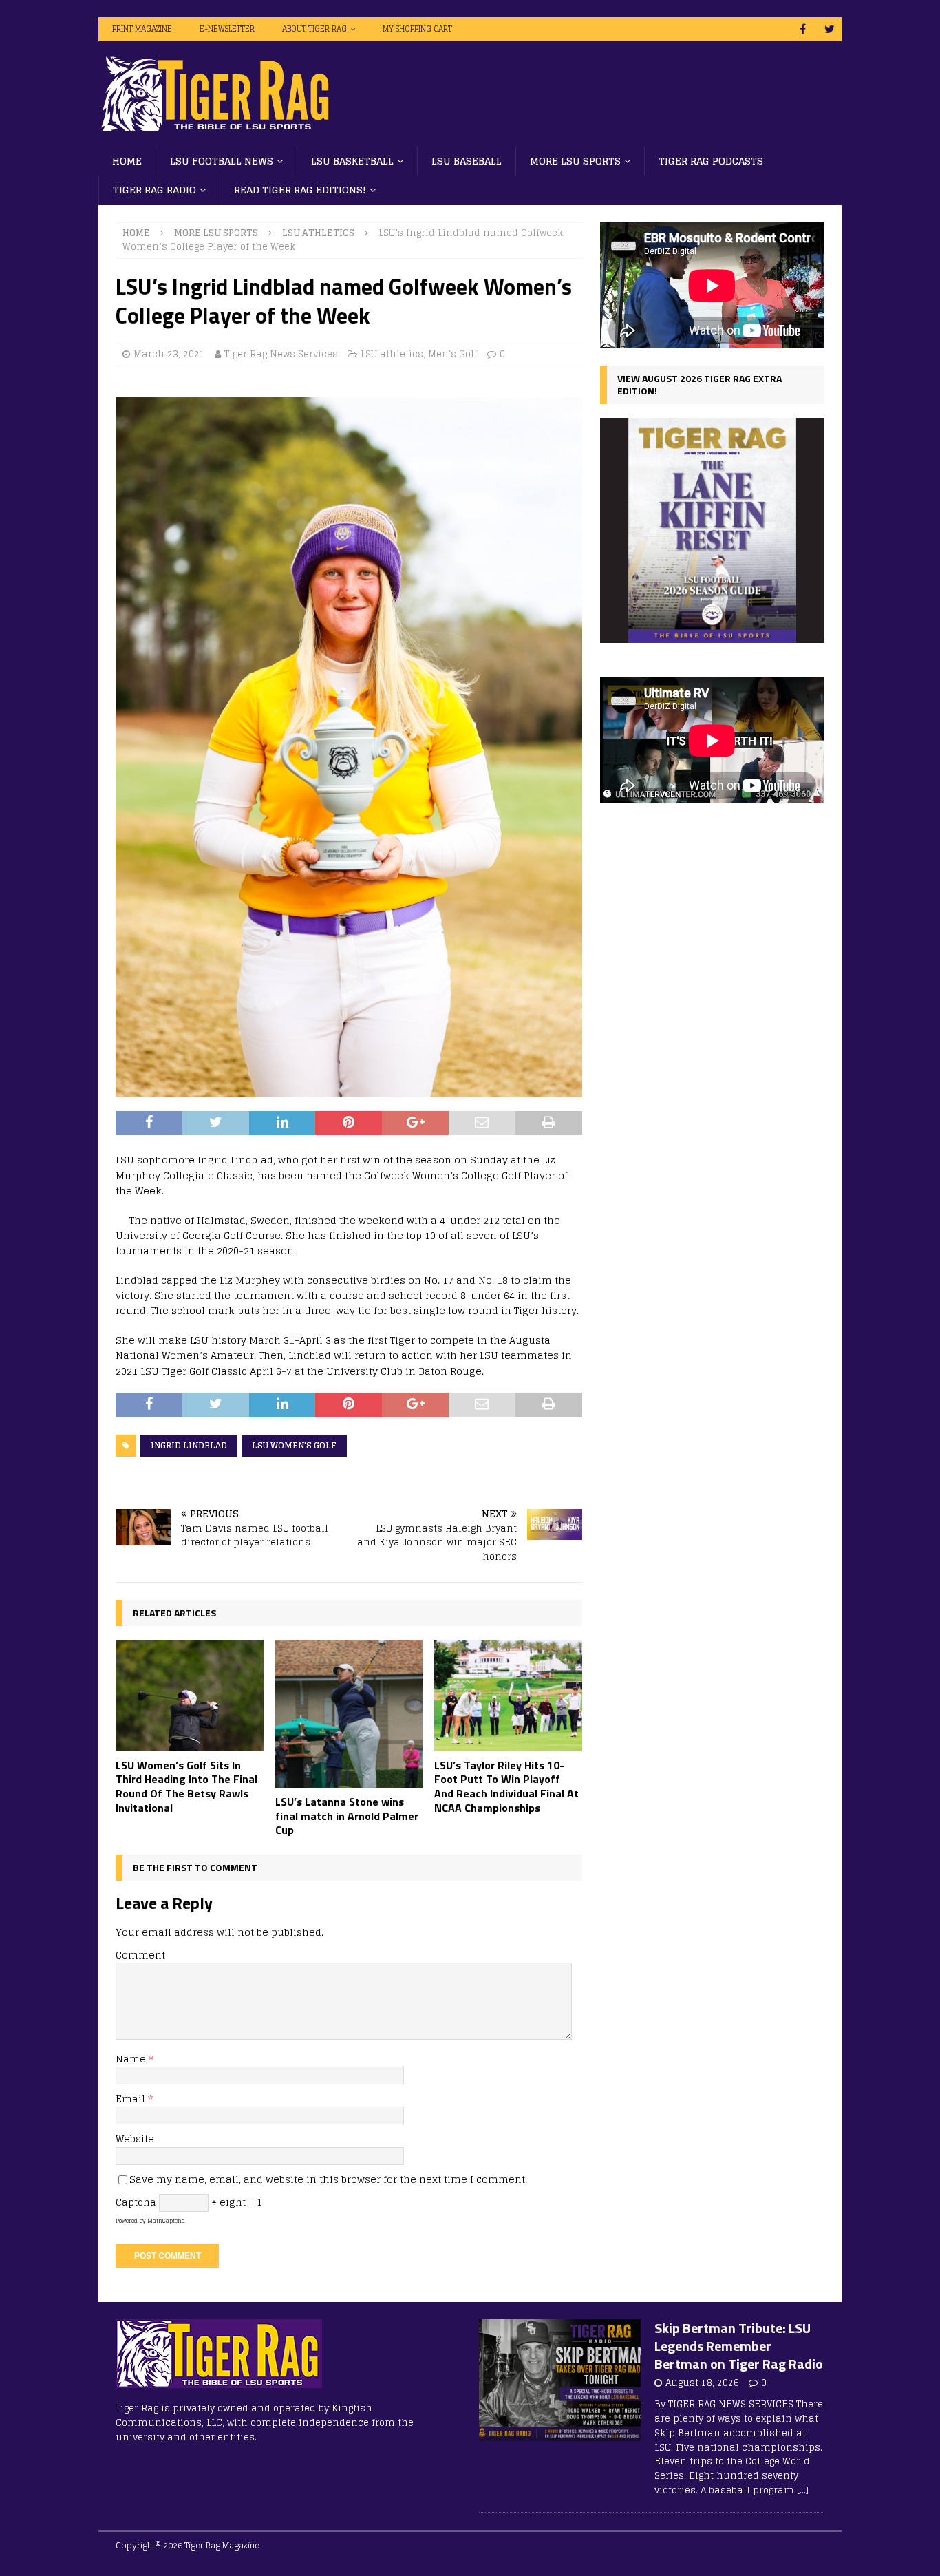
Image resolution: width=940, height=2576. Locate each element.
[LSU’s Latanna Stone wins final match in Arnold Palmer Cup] (349, 1714)
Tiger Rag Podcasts (711, 161)
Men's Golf (453, 354)
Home (127, 161)
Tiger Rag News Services (281, 354)
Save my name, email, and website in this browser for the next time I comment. (328, 2179)
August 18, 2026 (702, 2383)
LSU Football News (222, 161)
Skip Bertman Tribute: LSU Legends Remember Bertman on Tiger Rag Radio (739, 2346)
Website (135, 2139)
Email (132, 2099)
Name (132, 2059)
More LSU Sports (575, 161)
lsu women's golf (294, 1445)
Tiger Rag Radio (154, 190)
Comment (140, 1955)
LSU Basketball (352, 161)
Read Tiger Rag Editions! (300, 190)
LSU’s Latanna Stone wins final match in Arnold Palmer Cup (347, 1816)
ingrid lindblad (189, 1445)
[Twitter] (830, 29)
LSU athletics (392, 354)
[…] (803, 2490)
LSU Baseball (467, 161)
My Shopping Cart (417, 29)
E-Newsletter (227, 29)
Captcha (136, 2202)
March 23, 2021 (169, 354)
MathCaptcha (166, 2221)
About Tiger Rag (314, 29)
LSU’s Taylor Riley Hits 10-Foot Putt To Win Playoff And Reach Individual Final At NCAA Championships (506, 1786)
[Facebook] (803, 29)
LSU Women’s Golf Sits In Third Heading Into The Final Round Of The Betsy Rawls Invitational (186, 1786)
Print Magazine (142, 29)
